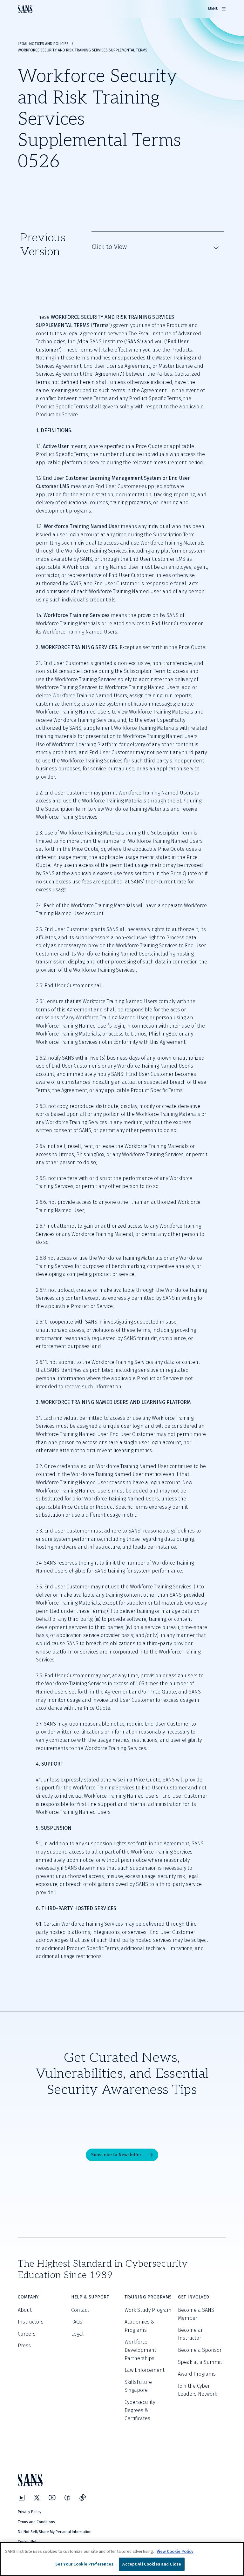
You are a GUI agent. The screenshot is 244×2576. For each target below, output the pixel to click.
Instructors (31, 2322)
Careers (27, 2334)
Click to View (109, 247)
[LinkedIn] (22, 2498)
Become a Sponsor (200, 2350)
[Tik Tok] (83, 2498)
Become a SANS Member (196, 2314)
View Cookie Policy (175, 2551)
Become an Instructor (191, 2334)
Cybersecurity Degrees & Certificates (140, 2410)
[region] (122, 2559)
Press (24, 2346)
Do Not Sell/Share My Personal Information (55, 2532)
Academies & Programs (139, 2326)
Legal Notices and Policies (43, 44)
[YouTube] (52, 2498)
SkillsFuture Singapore (138, 2386)
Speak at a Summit (200, 2362)
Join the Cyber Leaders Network (197, 2390)
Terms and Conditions (36, 2522)
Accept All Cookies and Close (152, 2564)
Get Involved (193, 2297)
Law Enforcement (145, 2370)
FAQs (77, 2322)
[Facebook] (67, 2498)
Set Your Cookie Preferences (85, 2564)
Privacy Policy (30, 2512)
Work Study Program (148, 2310)
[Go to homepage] (25, 9)
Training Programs (148, 2297)
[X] (37, 2498)
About (25, 2310)
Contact (80, 2310)
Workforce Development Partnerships (140, 2350)
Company (28, 2297)
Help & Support (90, 2297)
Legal (77, 2334)
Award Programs (197, 2374)
